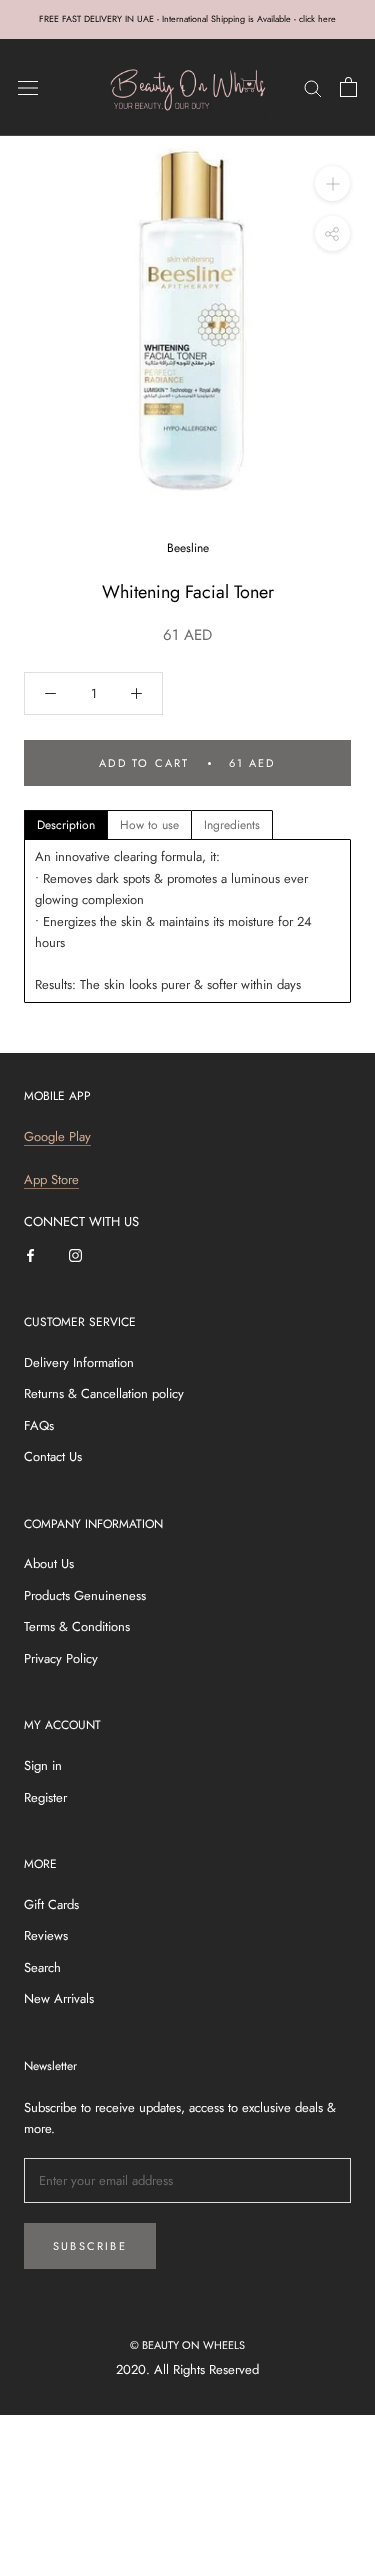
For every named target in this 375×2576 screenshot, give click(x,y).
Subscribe (90, 2246)
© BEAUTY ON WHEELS (187, 2345)
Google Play (57, 1136)
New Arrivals (59, 1998)
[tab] (66, 825)
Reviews (46, 1935)
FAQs (39, 1425)
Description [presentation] (66, 825)
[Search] (313, 87)
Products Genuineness (85, 1595)
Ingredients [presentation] (232, 825)
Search (42, 1967)
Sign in (43, 1765)
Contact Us (53, 1456)
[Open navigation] (28, 87)
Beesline (188, 548)
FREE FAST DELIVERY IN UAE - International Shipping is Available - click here (187, 18)
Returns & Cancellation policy (104, 1393)
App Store (51, 1179)
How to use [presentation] (149, 825)
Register (45, 1797)
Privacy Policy (61, 1658)
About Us (49, 1563)
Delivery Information (79, 1362)
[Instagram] (75, 1253)
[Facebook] (30, 1253)
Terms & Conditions (77, 1626)
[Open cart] (348, 87)
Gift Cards (51, 1904)
